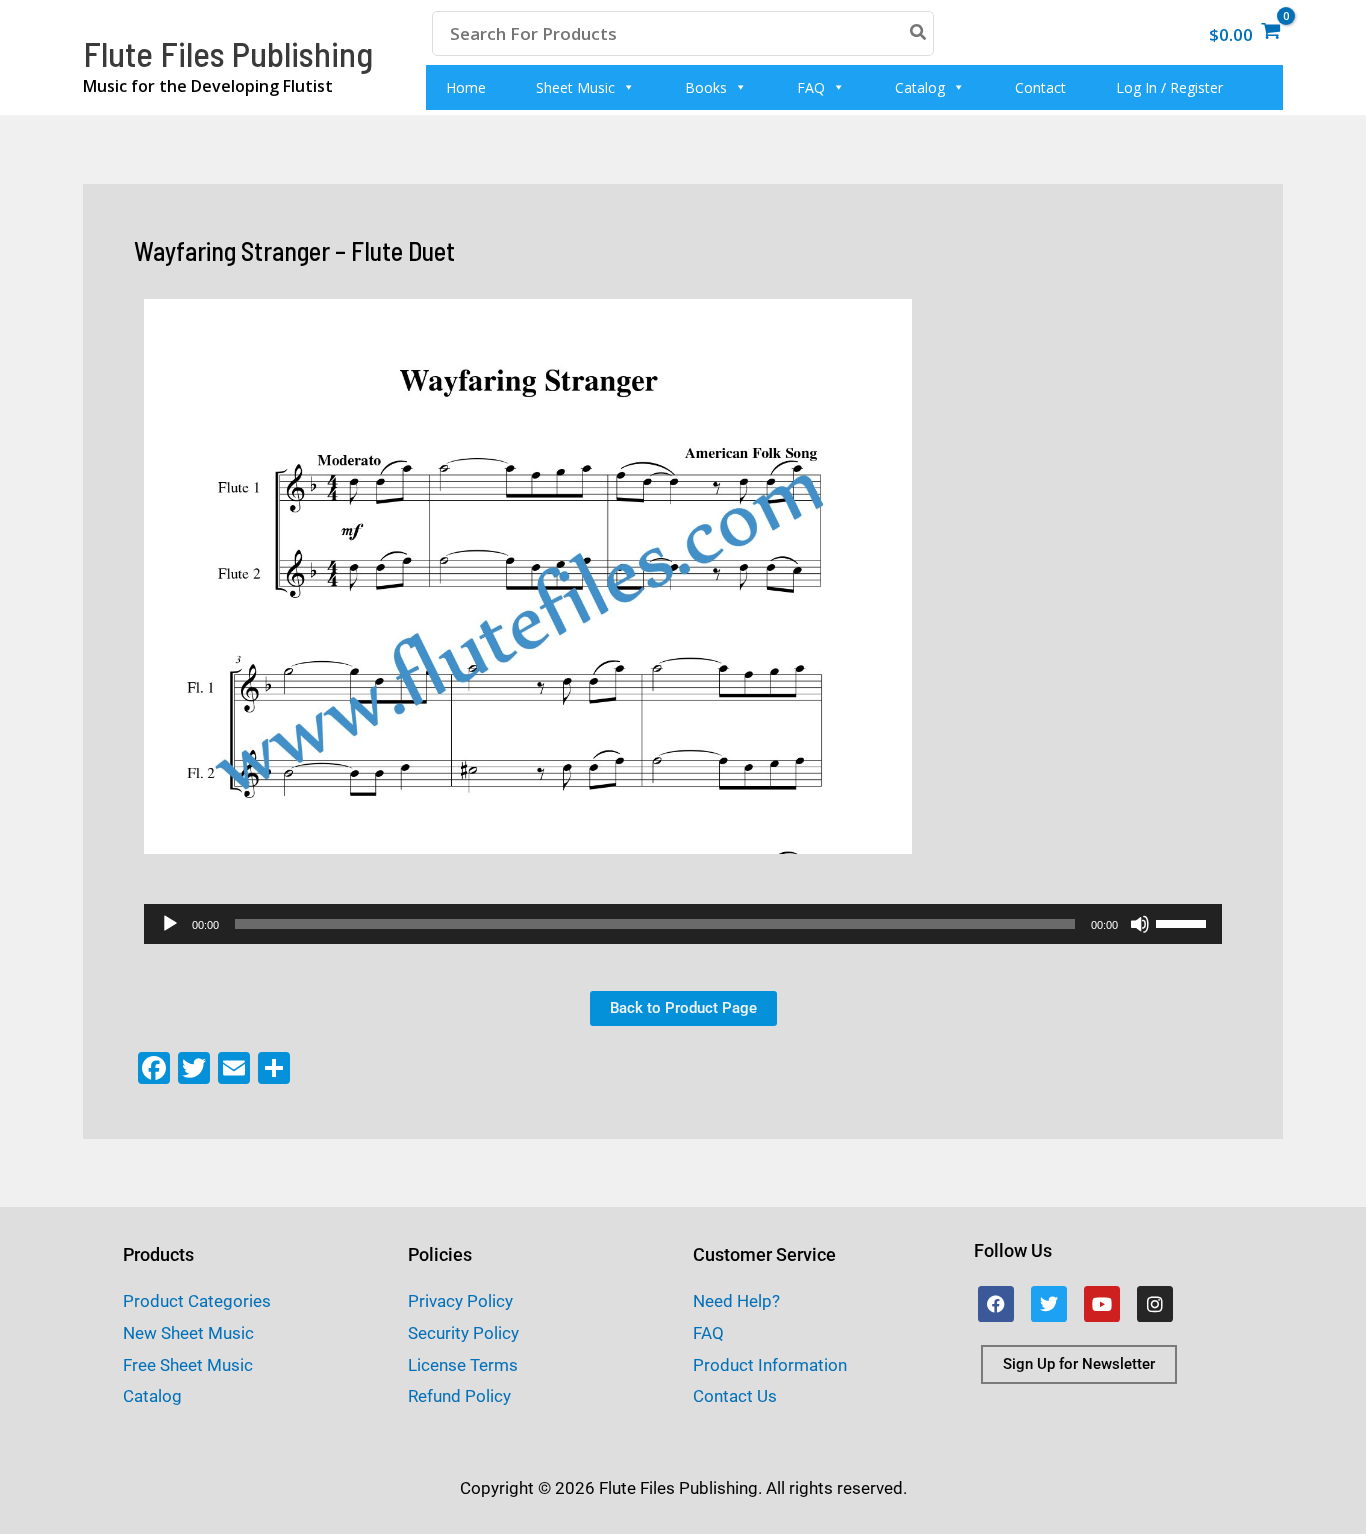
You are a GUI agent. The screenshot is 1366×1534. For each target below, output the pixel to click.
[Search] (919, 33)
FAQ (811, 87)
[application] (683, 924)
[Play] (170, 924)
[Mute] (1140, 924)
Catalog (920, 87)
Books (706, 87)
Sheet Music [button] (575, 87)
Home (466, 87)
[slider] (1184, 922)
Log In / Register (1169, 87)
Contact (1040, 87)
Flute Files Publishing (228, 53)
